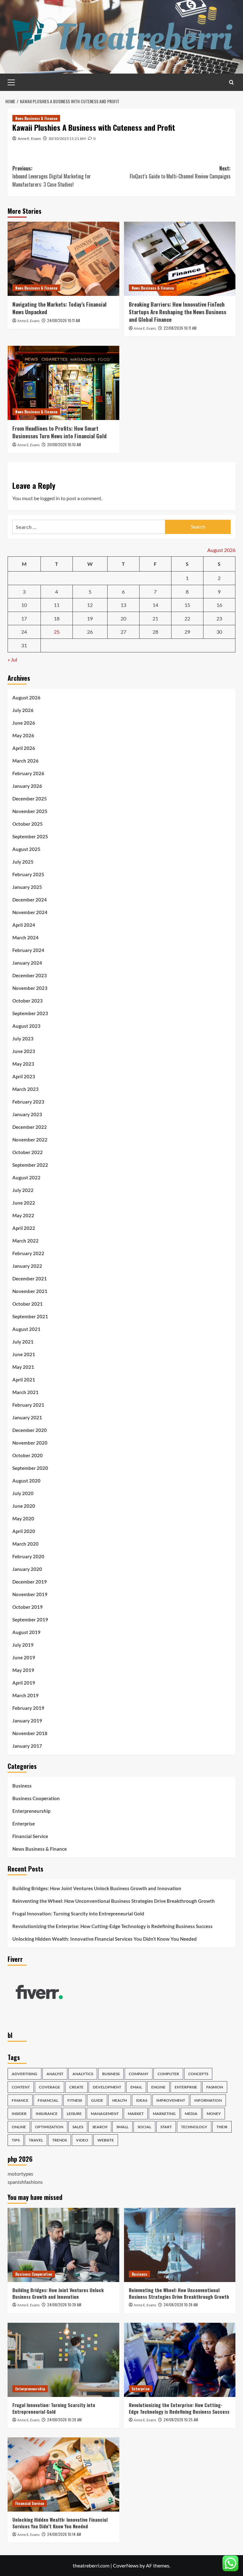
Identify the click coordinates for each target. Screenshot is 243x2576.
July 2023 (23, 1039)
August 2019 (26, 1632)
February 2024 (28, 950)
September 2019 (30, 1620)
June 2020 (24, 1506)
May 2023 (23, 1064)
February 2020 (28, 1556)
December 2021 (30, 1279)
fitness (75, 2100)
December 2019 (30, 1582)
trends (59, 2140)
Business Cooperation (36, 1798)
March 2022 (25, 1241)
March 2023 (25, 1089)
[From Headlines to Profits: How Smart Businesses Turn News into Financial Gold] (63, 383)
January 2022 (27, 1266)
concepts (198, 2074)
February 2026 (28, 773)
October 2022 (28, 1152)
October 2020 (28, 1455)
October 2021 (28, 1304)
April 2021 (24, 1380)
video (82, 2140)
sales (78, 2127)
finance (20, 2100)
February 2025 (28, 874)
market (136, 2114)
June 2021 (24, 1354)
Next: (180, 172)
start (166, 2127)
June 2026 (24, 723)
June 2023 (24, 1051)
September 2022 (30, 1165)
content (21, 2087)
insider (19, 2114)
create (76, 2087)
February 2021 (28, 1405)
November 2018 (30, 1733)
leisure (74, 2114)
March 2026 (25, 761)
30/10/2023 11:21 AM (67, 138)
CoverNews (126, 2565)
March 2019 (25, 1695)
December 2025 (30, 799)
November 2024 (30, 912)
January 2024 (27, 963)
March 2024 (25, 938)
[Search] (231, 82)
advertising (25, 2074)
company (139, 2074)
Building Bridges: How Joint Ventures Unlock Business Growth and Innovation (97, 1888)
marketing (164, 2114)
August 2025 (26, 849)
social (144, 2127)
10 (24, 605)
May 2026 (23, 735)
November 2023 (30, 988)
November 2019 (30, 1594)
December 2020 (30, 1430)
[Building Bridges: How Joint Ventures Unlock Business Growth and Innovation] (63, 2245)
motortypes (20, 2174)
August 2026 (26, 698)
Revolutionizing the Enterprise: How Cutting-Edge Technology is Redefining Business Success (112, 1926)
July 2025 (23, 862)
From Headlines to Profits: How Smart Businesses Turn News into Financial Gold (59, 432)
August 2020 (26, 1481)
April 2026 (24, 748)
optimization (49, 2127)
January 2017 (27, 1746)
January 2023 (27, 1114)
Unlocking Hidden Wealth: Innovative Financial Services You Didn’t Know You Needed (105, 1939)
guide (97, 2100)
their (222, 2127)
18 (57, 618)
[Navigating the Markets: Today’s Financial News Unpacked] (63, 259)
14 (155, 605)
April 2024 (24, 925)
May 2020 (23, 1519)
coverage (50, 2087)
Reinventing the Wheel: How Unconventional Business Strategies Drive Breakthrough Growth (114, 1901)
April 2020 (24, 1531)
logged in (50, 498)
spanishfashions (25, 2182)
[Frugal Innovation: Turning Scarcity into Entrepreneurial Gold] (63, 2360)
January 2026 (27, 786)
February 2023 (28, 1102)
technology (194, 2127)
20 (123, 618)
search (100, 2127)
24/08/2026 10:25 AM (181, 2420)
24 (24, 632)
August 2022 (26, 1177)
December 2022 (30, 1127)
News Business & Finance (36, 118)
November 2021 (30, 1291)
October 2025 (28, 824)
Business (22, 1786)
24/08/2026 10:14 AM (64, 2534)
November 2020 (30, 1443)
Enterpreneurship (31, 1811)
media (191, 2114)
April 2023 (24, 1076)
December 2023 (30, 975)
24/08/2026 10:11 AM (64, 320)
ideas (142, 2100)
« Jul (12, 659)
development (107, 2087)
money (214, 2114)
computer (168, 2074)
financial (48, 2100)
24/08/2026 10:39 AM (64, 2305)
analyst (55, 2074)
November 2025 (30, 811)
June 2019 (24, 1657)
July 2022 (23, 1190)
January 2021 (27, 1417)
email (136, 2087)
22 (187, 618)
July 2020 (23, 1493)
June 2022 (24, 1203)
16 (219, 605)
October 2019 (28, 1607)
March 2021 (25, 1392)
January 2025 (27, 887)
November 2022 (30, 1140)
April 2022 (24, 1228)
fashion (215, 2087)
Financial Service (30, 1836)
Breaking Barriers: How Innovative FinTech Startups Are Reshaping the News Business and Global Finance (178, 312)
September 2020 (30, 1468)
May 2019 (23, 1670)
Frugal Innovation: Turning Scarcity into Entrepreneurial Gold (78, 1914)
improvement (171, 2100)
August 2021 (26, 1329)
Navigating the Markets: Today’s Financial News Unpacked (59, 308)
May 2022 (23, 1215)
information (208, 2100)
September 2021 (30, 1316)
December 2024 (30, 900)
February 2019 (28, 1708)
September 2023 (30, 1013)
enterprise (186, 2087)
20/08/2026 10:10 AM (64, 444)
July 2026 (23, 710)
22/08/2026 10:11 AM (180, 328)
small (122, 2127)
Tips (16, 2140)
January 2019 (27, 1721)
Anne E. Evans (29, 138)
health (120, 2100)
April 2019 (24, 1683)
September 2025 (30, 836)
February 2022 (28, 1253)
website (106, 2140)
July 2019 (23, 1645)
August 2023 (26, 1026)
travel (36, 2140)
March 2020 (25, 1544)
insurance (47, 2114)
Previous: (52, 176)
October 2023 (28, 1001)
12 (90, 605)
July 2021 (23, 1342)
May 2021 (23, 1367)
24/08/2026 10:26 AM (64, 2420)
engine (158, 2087)
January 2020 (27, 1569)
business (111, 2074)
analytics (83, 2074)
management (105, 2114)
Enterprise (24, 1824)
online (19, 2127)
